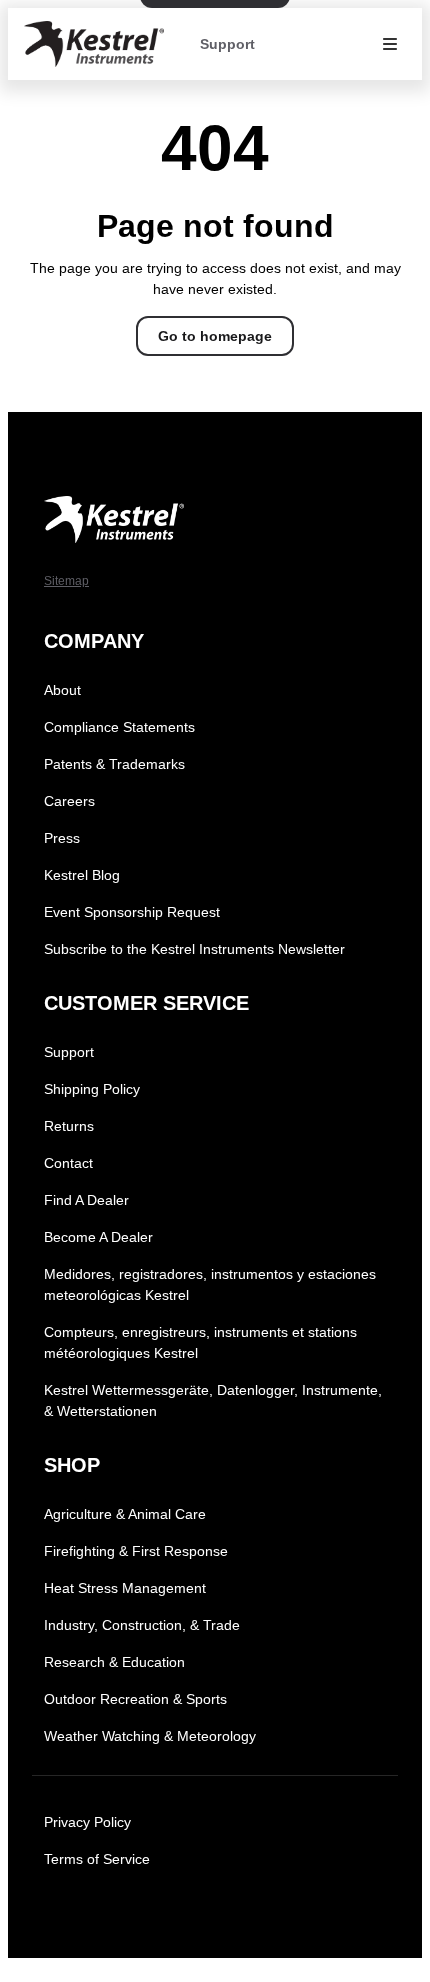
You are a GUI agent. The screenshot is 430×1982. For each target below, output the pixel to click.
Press (62, 838)
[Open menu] (390, 44)
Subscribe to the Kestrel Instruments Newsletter (194, 949)
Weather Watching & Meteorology (150, 1736)
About (62, 690)
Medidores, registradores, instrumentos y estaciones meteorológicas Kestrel (210, 1284)
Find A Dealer (86, 1200)
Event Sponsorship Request (132, 912)
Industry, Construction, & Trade (142, 1625)
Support (227, 44)
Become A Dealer (98, 1237)
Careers (69, 801)
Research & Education (114, 1662)
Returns (69, 1126)
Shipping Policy (92, 1089)
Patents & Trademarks (114, 764)
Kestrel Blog (82, 875)
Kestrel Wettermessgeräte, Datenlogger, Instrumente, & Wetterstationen (213, 1400)
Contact (68, 1163)
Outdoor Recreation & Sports (135, 1699)
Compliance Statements (119, 727)
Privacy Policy (87, 1822)
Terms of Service (97, 1859)
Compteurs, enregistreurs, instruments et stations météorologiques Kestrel (200, 1342)
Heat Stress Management (125, 1588)
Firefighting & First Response (136, 1551)
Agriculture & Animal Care (125, 1514)
